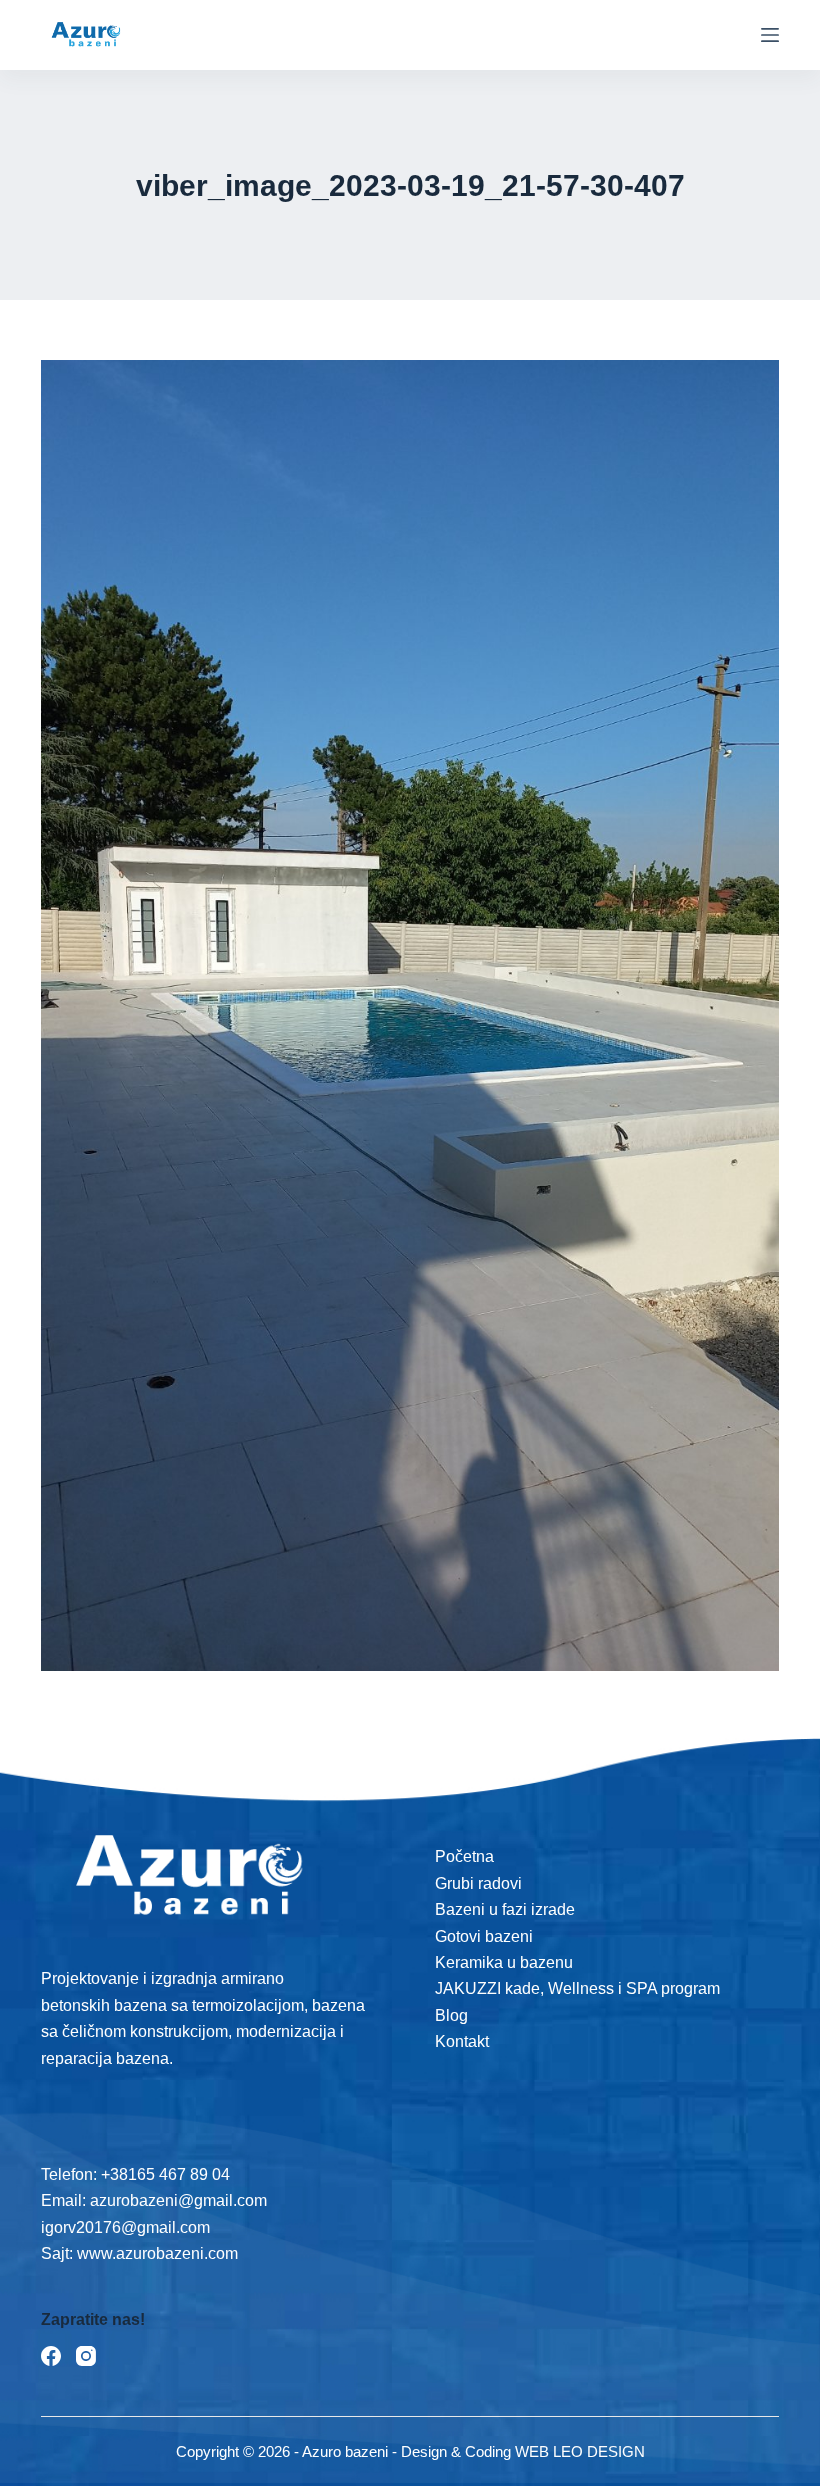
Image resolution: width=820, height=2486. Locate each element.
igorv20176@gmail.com (125, 2227)
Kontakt (462, 2041)
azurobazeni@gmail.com (178, 2200)
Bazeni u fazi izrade (505, 1909)
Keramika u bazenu (504, 1962)
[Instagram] (86, 2356)
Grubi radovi (478, 1883)
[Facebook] (51, 2356)
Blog (451, 2015)
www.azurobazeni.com (155, 2253)
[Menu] (770, 35)
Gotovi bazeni (484, 1936)
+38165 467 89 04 (165, 2174)
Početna (464, 1856)
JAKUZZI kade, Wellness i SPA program (577, 1988)
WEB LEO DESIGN (580, 2451)
